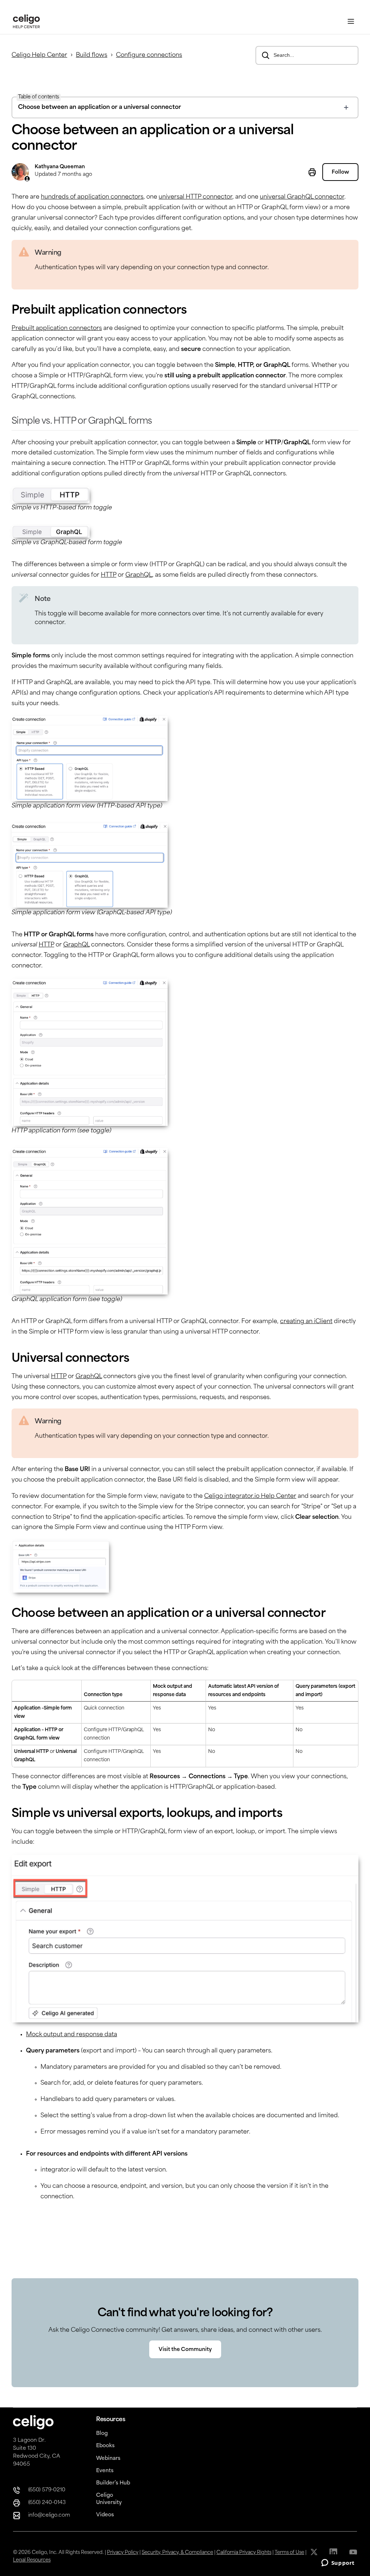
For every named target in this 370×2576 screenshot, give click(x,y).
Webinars (108, 2459)
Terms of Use (289, 2553)
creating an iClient (306, 1322)
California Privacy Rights (244, 2553)
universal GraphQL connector (302, 197)
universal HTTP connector (195, 197)
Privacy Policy (123, 2553)
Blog (102, 2434)
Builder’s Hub (113, 2483)
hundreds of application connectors (92, 197)
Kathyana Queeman (60, 167)
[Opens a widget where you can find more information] (338, 2563)
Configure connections (149, 55)
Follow (340, 172)
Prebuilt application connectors (57, 329)
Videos (105, 2515)
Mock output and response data (72, 2035)
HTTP (109, 575)
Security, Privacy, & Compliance (177, 2553)
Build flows (92, 55)
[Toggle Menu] (351, 22)
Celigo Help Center (39, 55)
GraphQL (139, 575)
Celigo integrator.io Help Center (250, 1496)
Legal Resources (32, 2560)
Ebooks (105, 2446)
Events (105, 2471)
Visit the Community (185, 2350)
